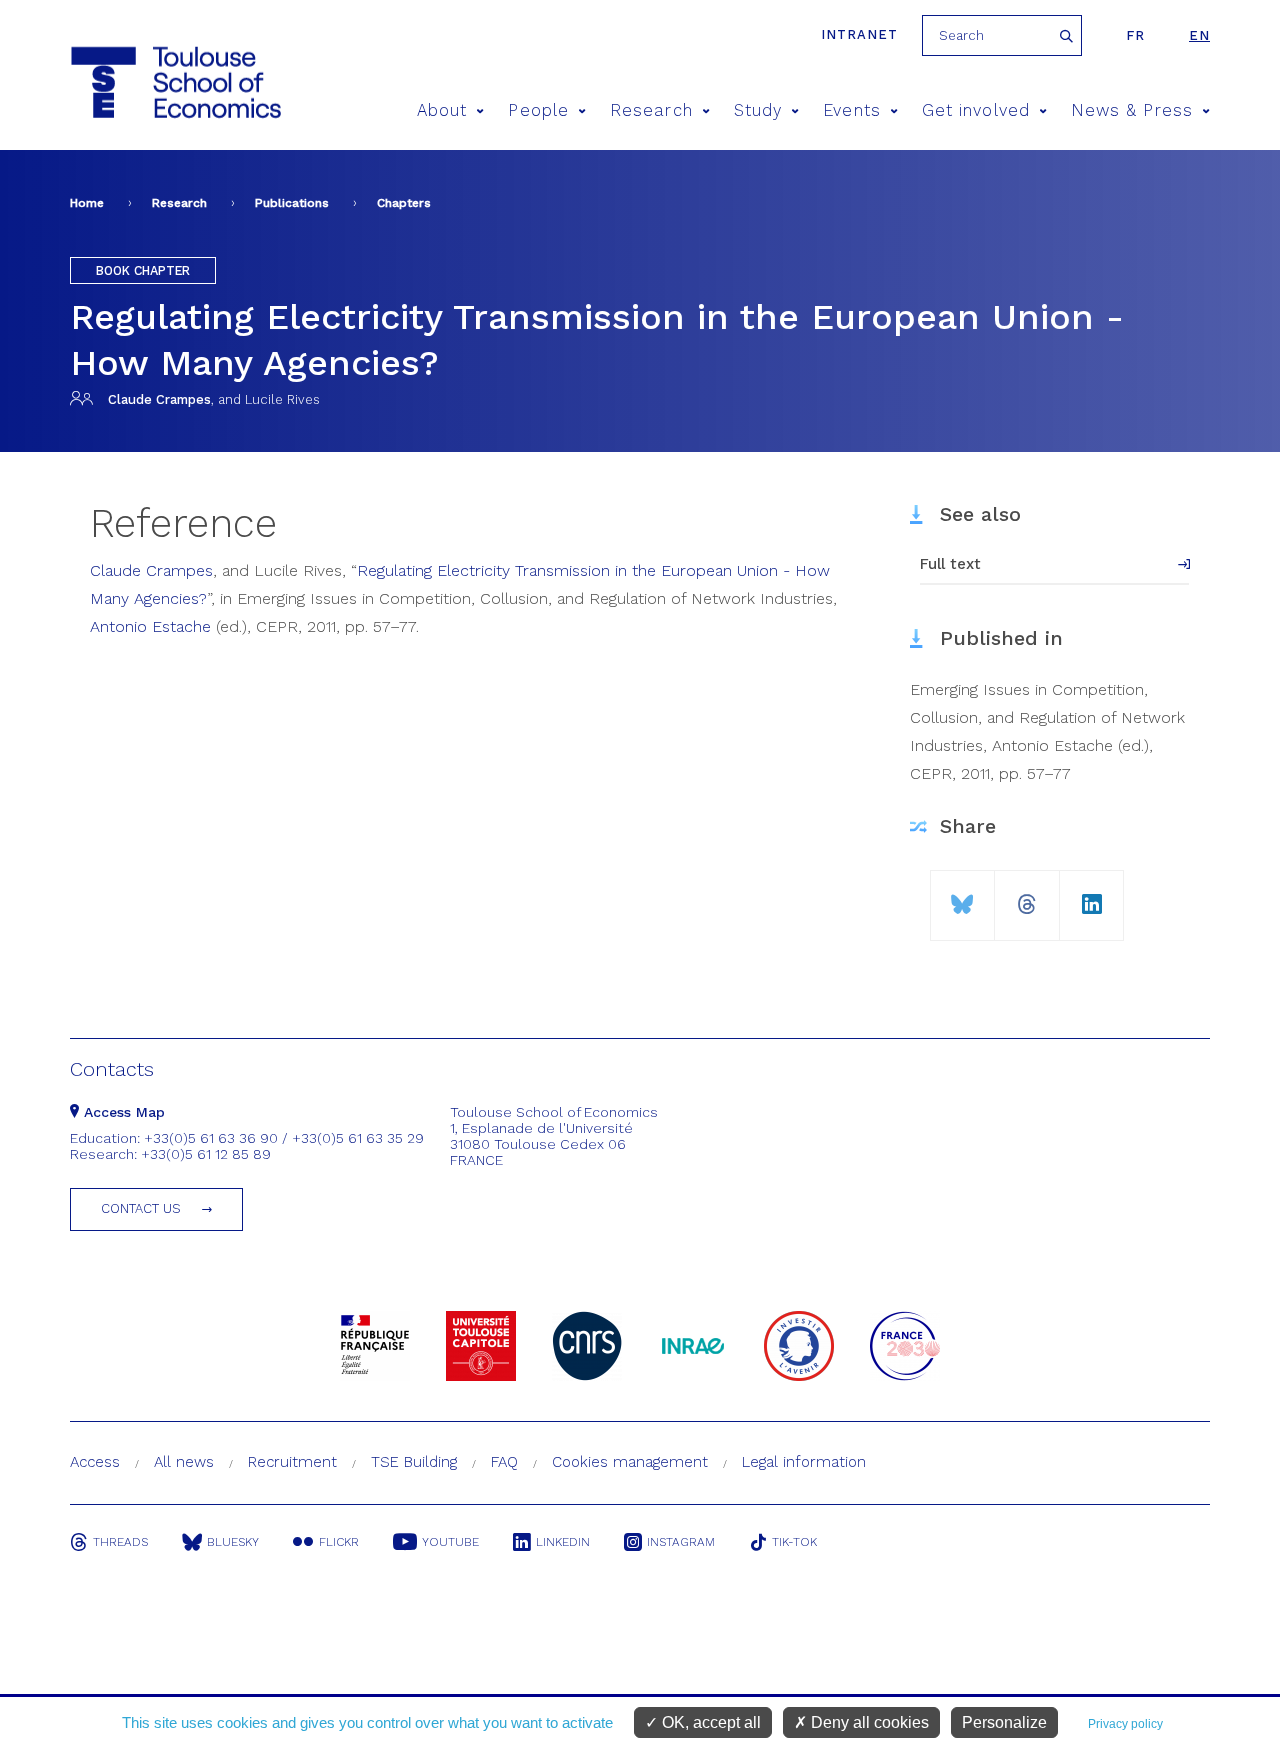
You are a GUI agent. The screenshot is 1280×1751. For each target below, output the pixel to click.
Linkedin (563, 1542)
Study (758, 110)
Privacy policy (1125, 1724)
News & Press (1132, 110)
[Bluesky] (962, 896)
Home (87, 203)
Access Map (122, 1112)
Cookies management (630, 1462)
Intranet (859, 34)
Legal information (804, 1462)
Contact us (141, 1208)
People (538, 110)
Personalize (1004, 1722)
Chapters (404, 203)
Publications (292, 203)
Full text (950, 564)
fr (1135, 35)
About (442, 110)
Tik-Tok (794, 1542)
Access (95, 1462)
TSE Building (414, 1462)
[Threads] (1027, 896)
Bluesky (233, 1542)
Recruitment (292, 1462)
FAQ (504, 1462)
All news (184, 1462)
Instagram (681, 1542)
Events (851, 110)
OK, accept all (709, 1722)
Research (651, 110)
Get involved (976, 110)
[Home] (138, 82)
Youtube (450, 1542)
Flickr (339, 1542)
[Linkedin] (1092, 896)
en (1199, 35)
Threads (120, 1542)
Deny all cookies (868, 1722)
